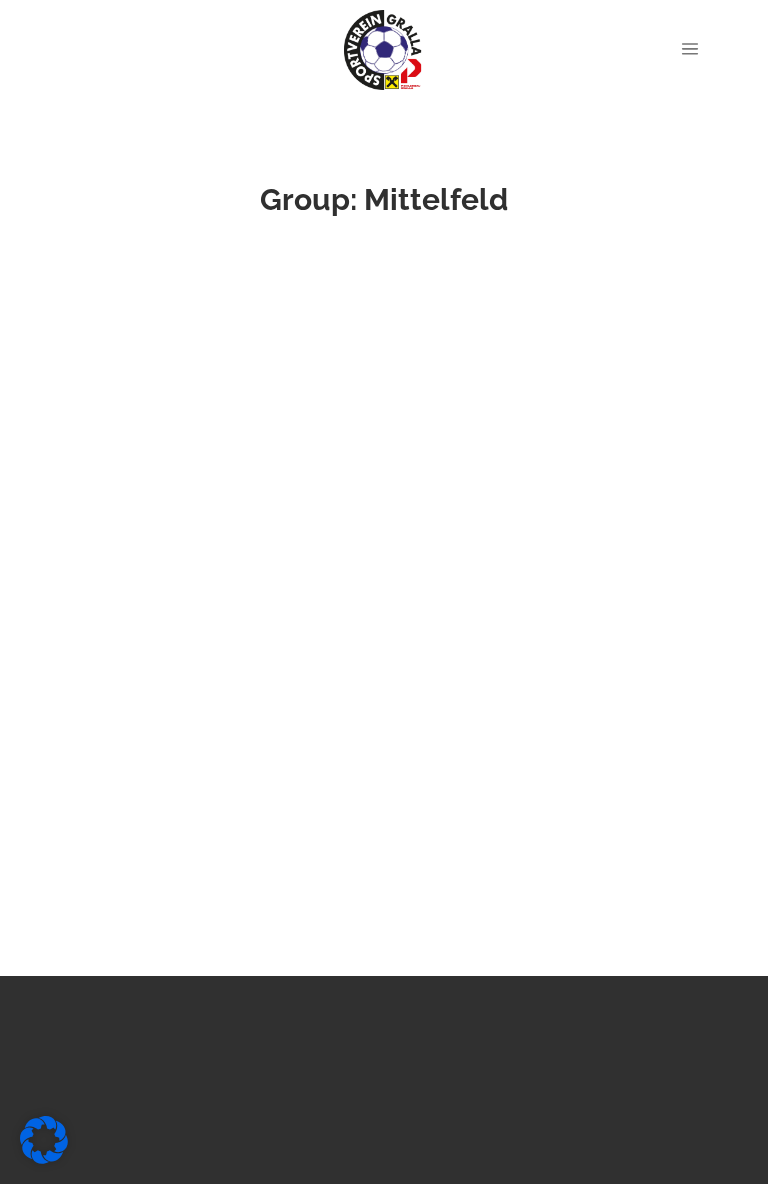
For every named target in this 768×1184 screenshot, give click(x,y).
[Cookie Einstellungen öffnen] (44, 1159)
